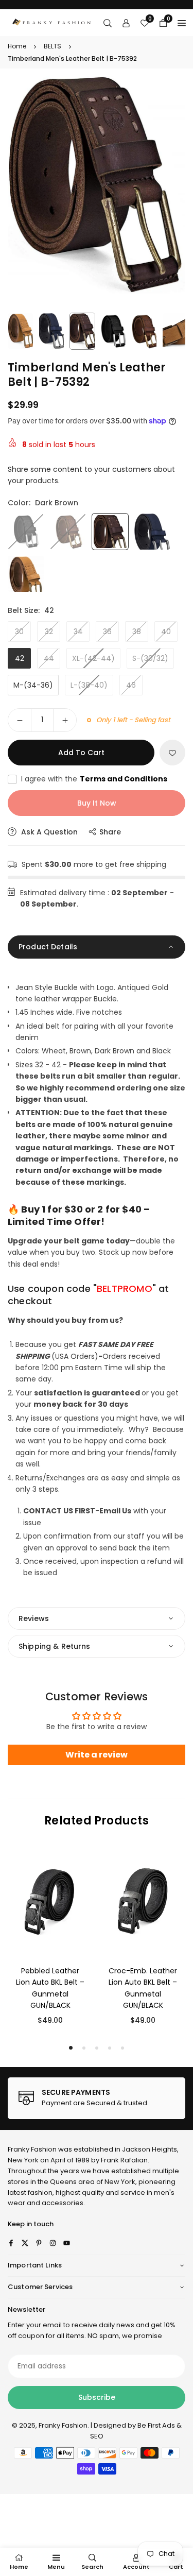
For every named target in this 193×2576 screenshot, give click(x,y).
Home (17, 46)
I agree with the (94, 779)
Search (92, 2567)
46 (131, 685)
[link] (97, 2099)
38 (137, 632)
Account (136, 2567)
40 (166, 632)
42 (20, 658)
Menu (56, 2567)
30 (19, 632)
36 (107, 632)
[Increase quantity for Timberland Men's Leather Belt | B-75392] (65, 720)
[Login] (126, 23)
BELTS (52, 46)
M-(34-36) (33, 685)
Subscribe (97, 2397)
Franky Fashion (32, 2149)
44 (49, 658)
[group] (97, 185)
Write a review (97, 1755)
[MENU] (182, 23)
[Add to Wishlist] (172, 753)
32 (49, 632)
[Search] (108, 23)
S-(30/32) (150, 658)
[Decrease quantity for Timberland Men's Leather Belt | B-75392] (20, 720)
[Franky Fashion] (52, 22)
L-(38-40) (89, 685)
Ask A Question (48, 832)
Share (110, 832)
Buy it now (97, 803)
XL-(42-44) (93, 658)
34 (78, 632)
